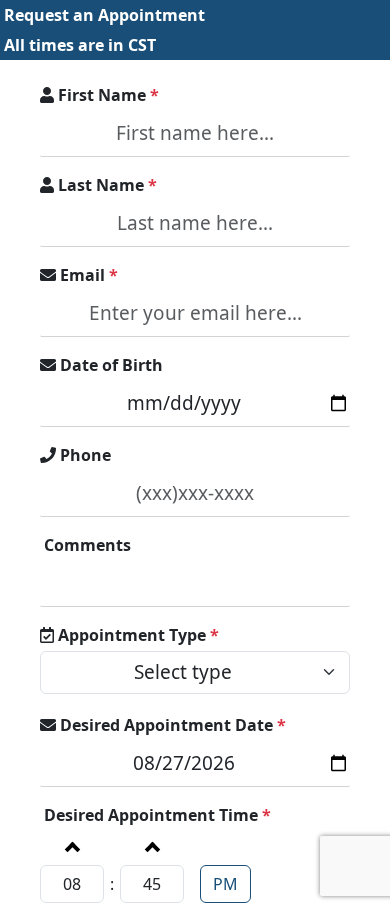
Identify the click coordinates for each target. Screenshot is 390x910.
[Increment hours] (71, 846)
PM (225, 884)
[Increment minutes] (151, 846)
